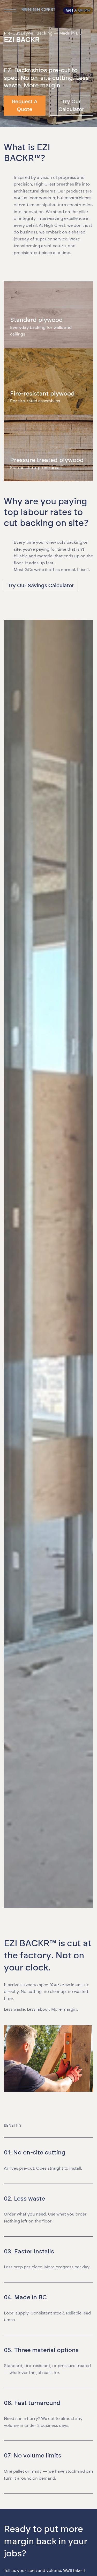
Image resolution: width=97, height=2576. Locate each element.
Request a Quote (25, 106)
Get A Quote (78, 10)
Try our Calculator (71, 106)
